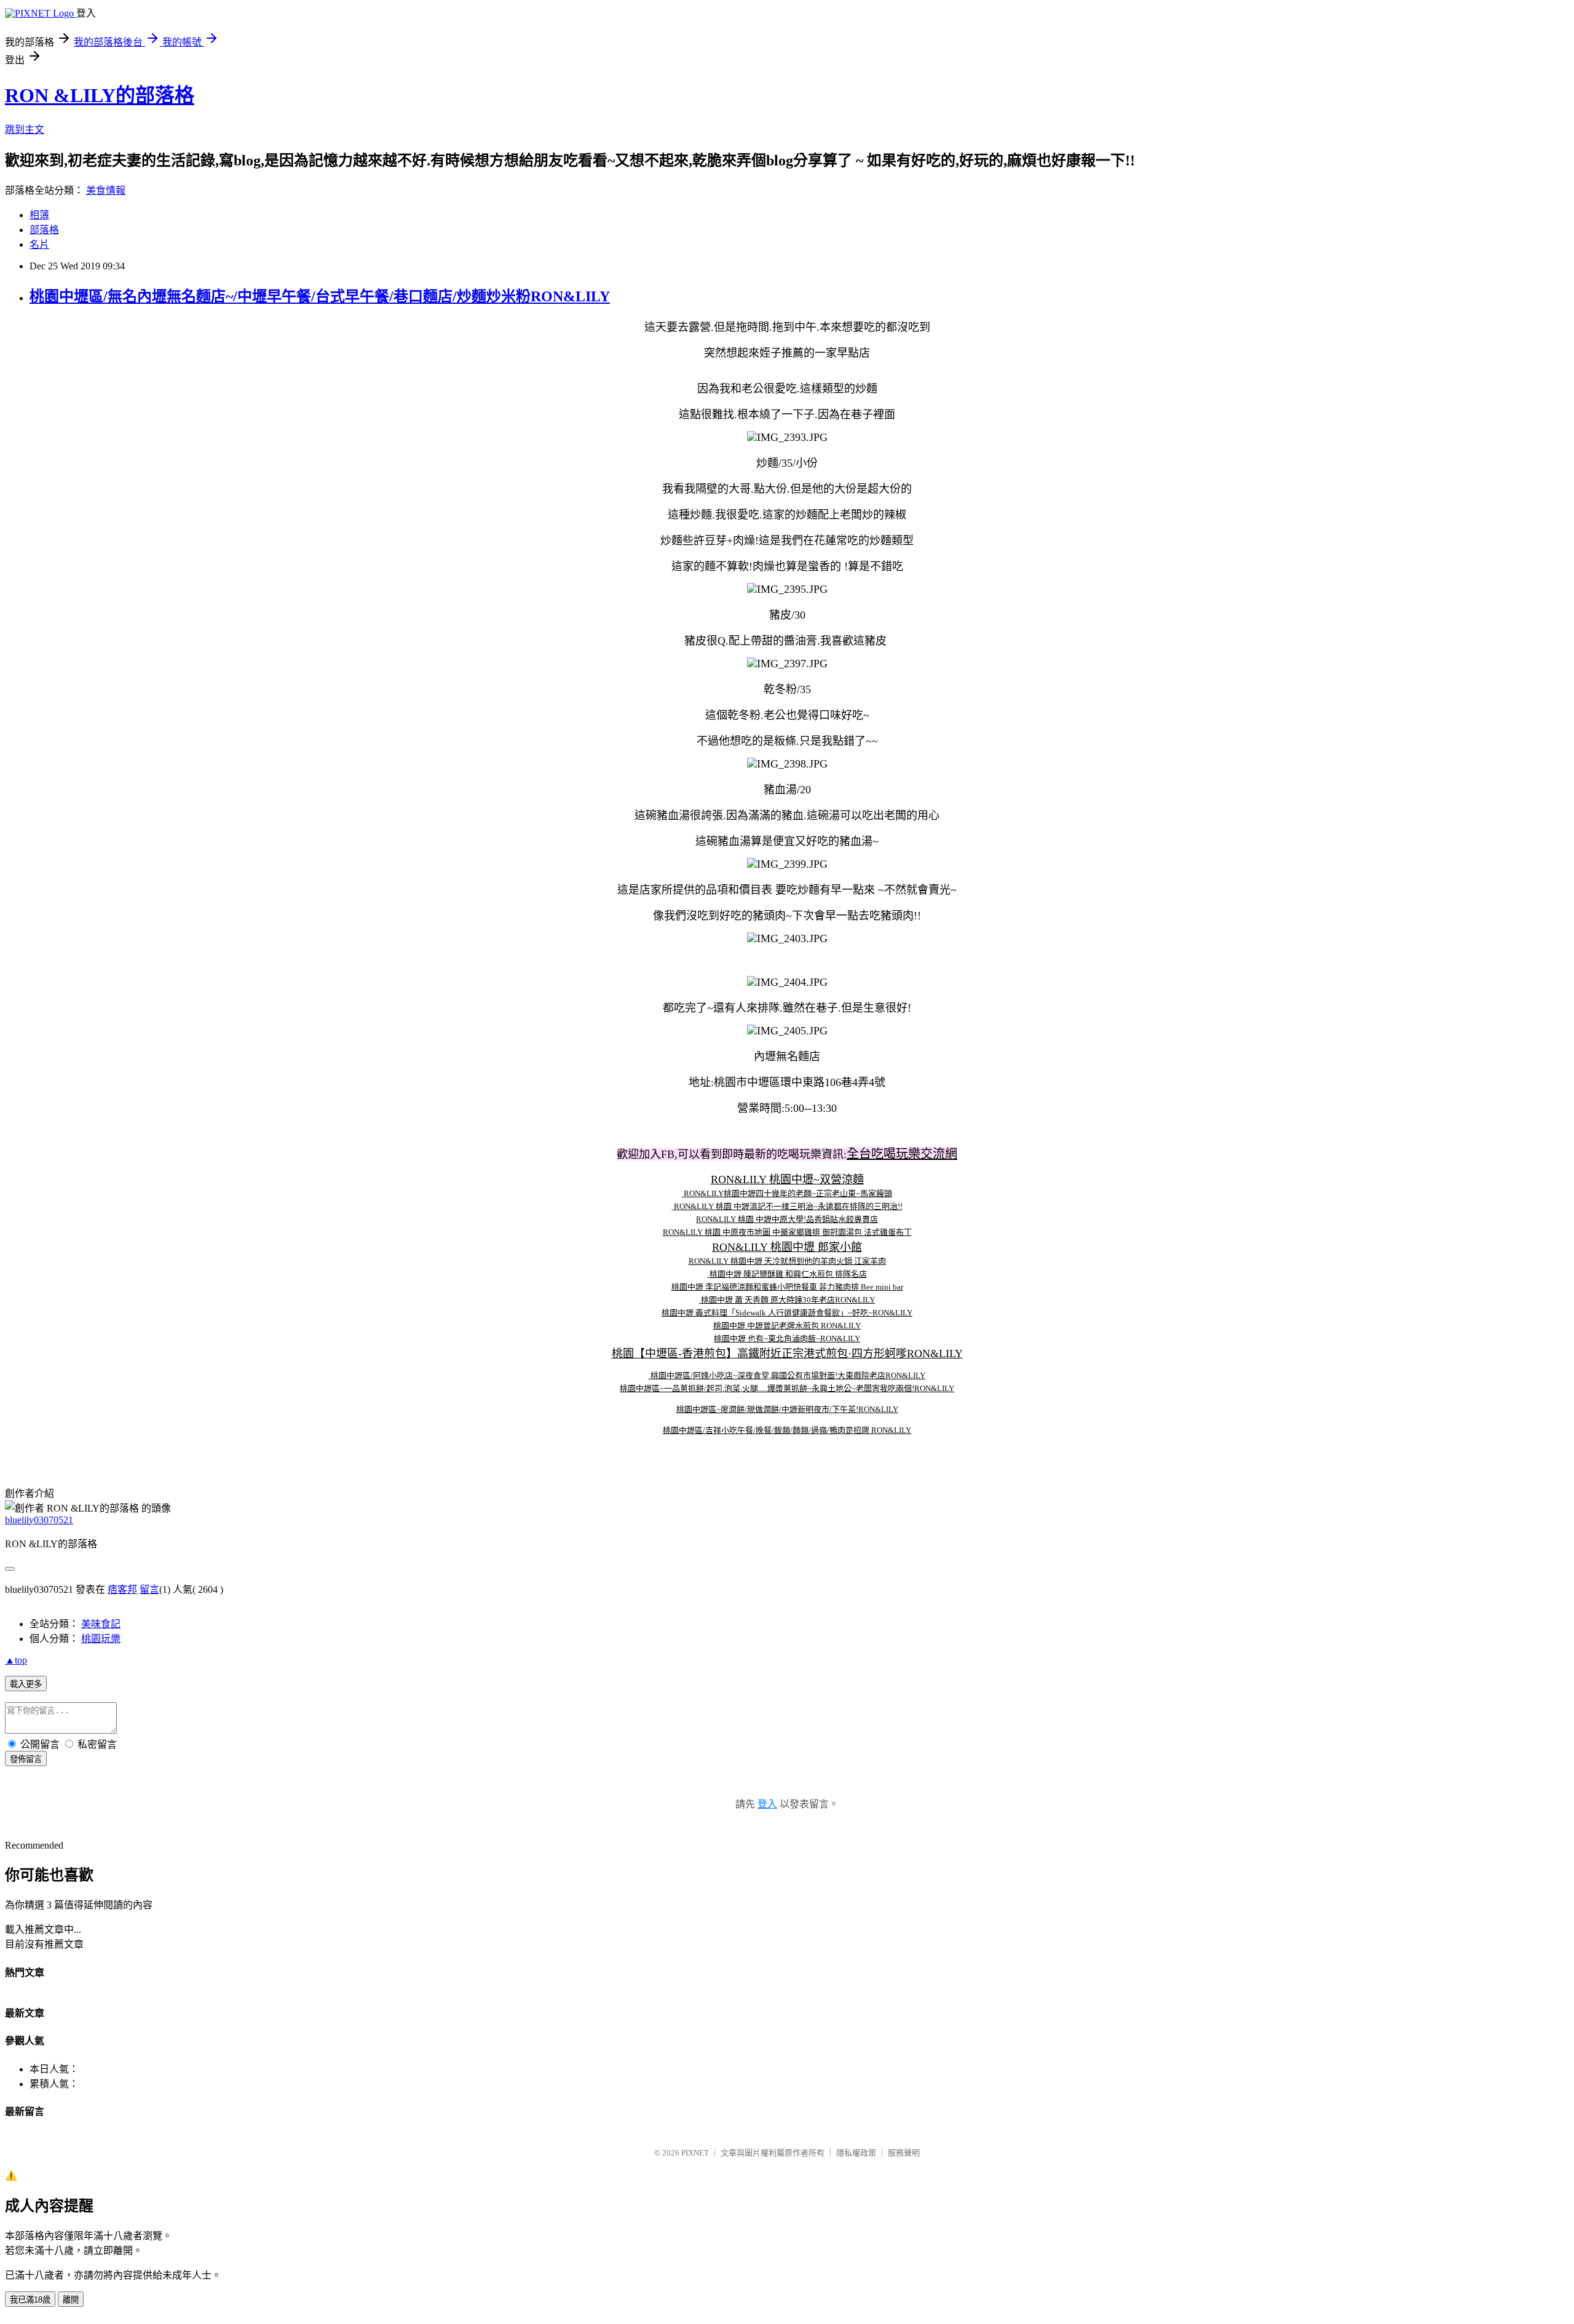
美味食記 (101, 1624)
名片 (39, 244)
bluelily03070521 (39, 1520)
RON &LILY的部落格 (100, 95)
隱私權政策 (856, 2153)
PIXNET (695, 2153)
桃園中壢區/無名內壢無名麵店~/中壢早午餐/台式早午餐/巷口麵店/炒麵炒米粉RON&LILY (320, 296)
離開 (71, 2300)
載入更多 (26, 1684)
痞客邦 (122, 1589)
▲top (16, 1660)
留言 (149, 1589)
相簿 (39, 215)
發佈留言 (26, 1759)
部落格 (44, 230)
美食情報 (106, 190)
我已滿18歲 (30, 2300)
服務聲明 (904, 2153)
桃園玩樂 (101, 1639)
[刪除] (683, 1193)
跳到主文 (25, 129)
